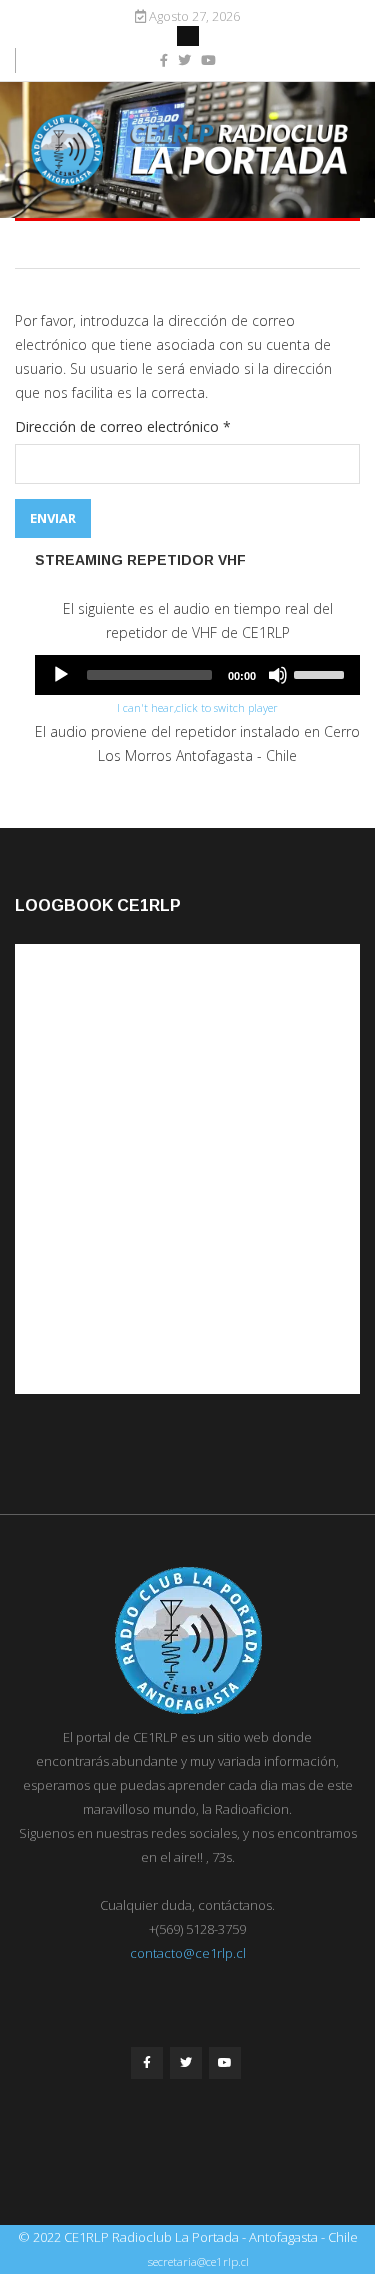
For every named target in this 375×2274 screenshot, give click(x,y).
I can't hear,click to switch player (197, 707)
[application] (197, 675)
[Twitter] (186, 2063)
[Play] (61, 675)
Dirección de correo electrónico (123, 426)
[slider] (322, 673)
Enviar (53, 518)
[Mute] (278, 675)
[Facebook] (147, 2063)
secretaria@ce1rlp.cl (198, 2261)
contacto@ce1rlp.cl (188, 1953)
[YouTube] (225, 2063)
